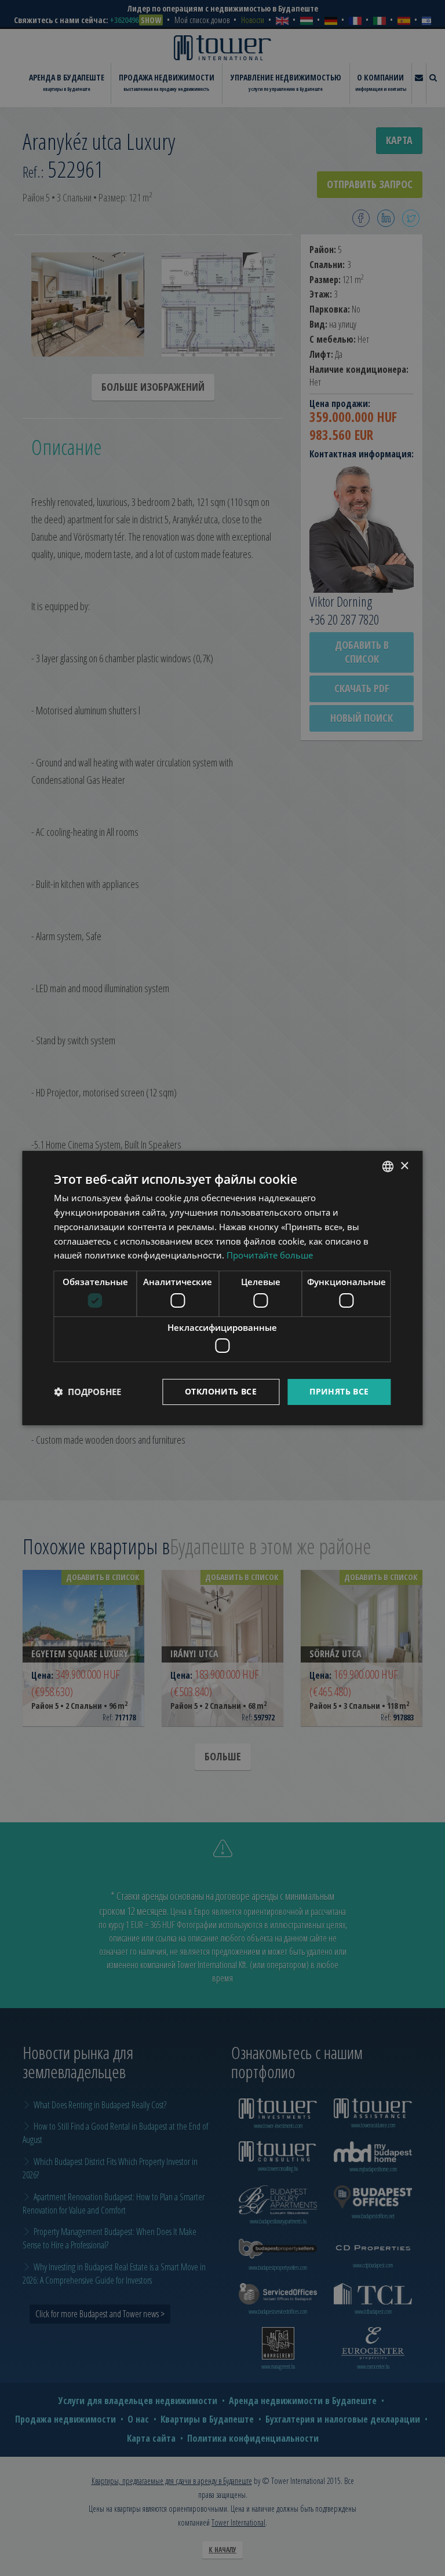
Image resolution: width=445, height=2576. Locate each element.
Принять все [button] (339, 1391)
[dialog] (222, 1288)
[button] (87, 1392)
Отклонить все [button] (221, 1391)
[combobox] (388, 1166)
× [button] (404, 1166)
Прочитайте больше (270, 1255)
